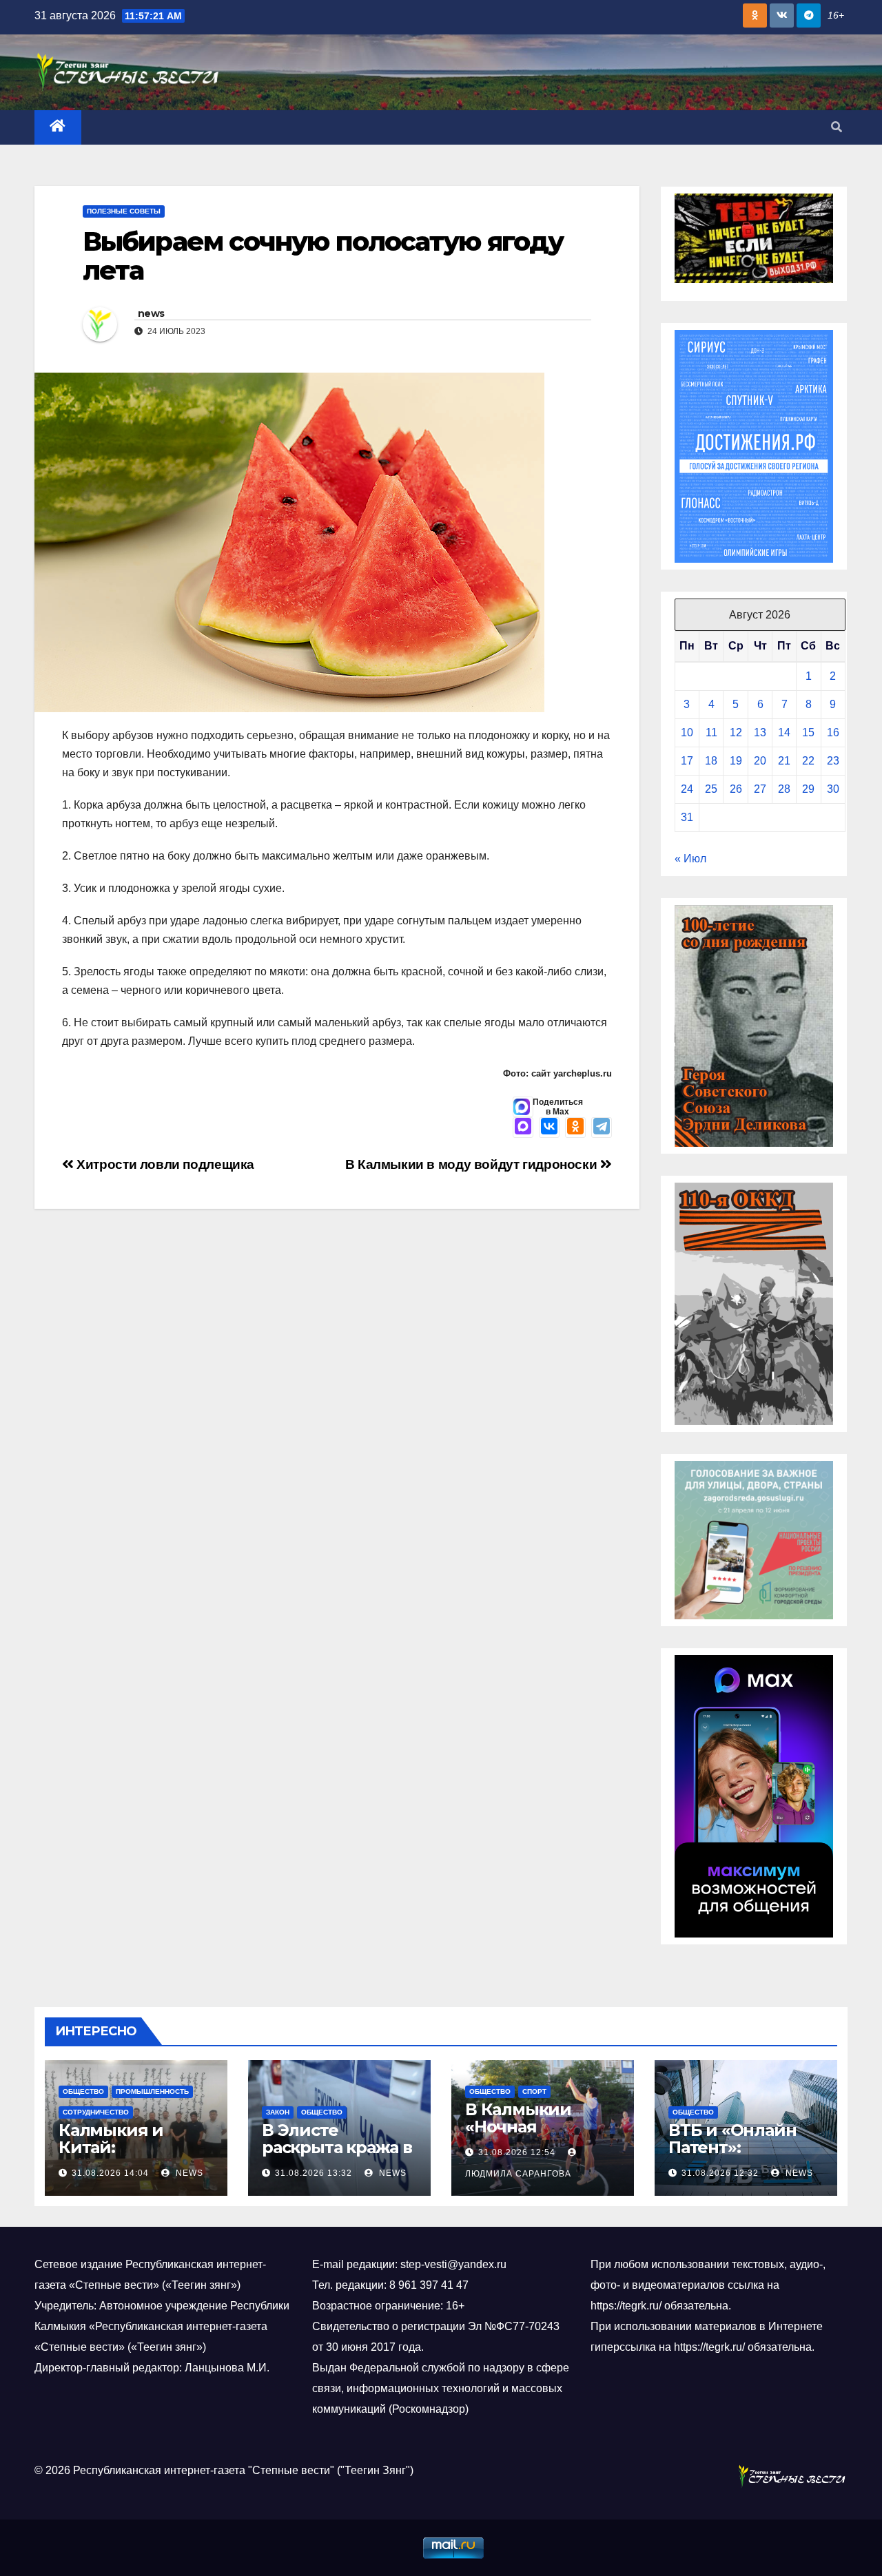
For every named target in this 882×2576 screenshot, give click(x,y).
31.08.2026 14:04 (110, 2173)
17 (687, 761)
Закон (278, 2112)
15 (808, 733)
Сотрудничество (96, 2112)
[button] (837, 127)
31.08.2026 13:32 (314, 2173)
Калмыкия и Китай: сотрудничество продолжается (128, 2156)
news (151, 313)
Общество (83, 2091)
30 (833, 789)
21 (784, 761)
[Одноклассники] (575, 1128)
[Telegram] (602, 1128)
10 (687, 733)
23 (833, 761)
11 (711, 733)
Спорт (534, 2091)
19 (736, 761)
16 (833, 733)
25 (711, 789)
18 (711, 761)
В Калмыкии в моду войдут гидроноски (473, 1164)
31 (687, 817)
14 (784, 733)
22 (808, 761)
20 (760, 761)
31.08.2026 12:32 (720, 2173)
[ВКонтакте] (549, 1128)
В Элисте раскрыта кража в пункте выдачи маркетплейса (337, 2156)
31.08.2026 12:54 (517, 2152)
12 (736, 733)
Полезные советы (124, 211)
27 (760, 789)
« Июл (690, 859)
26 (736, 789)
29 (808, 789)
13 (760, 733)
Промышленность (152, 2091)
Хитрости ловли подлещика (164, 1164)
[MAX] (523, 1128)
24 (687, 789)
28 (784, 789)
